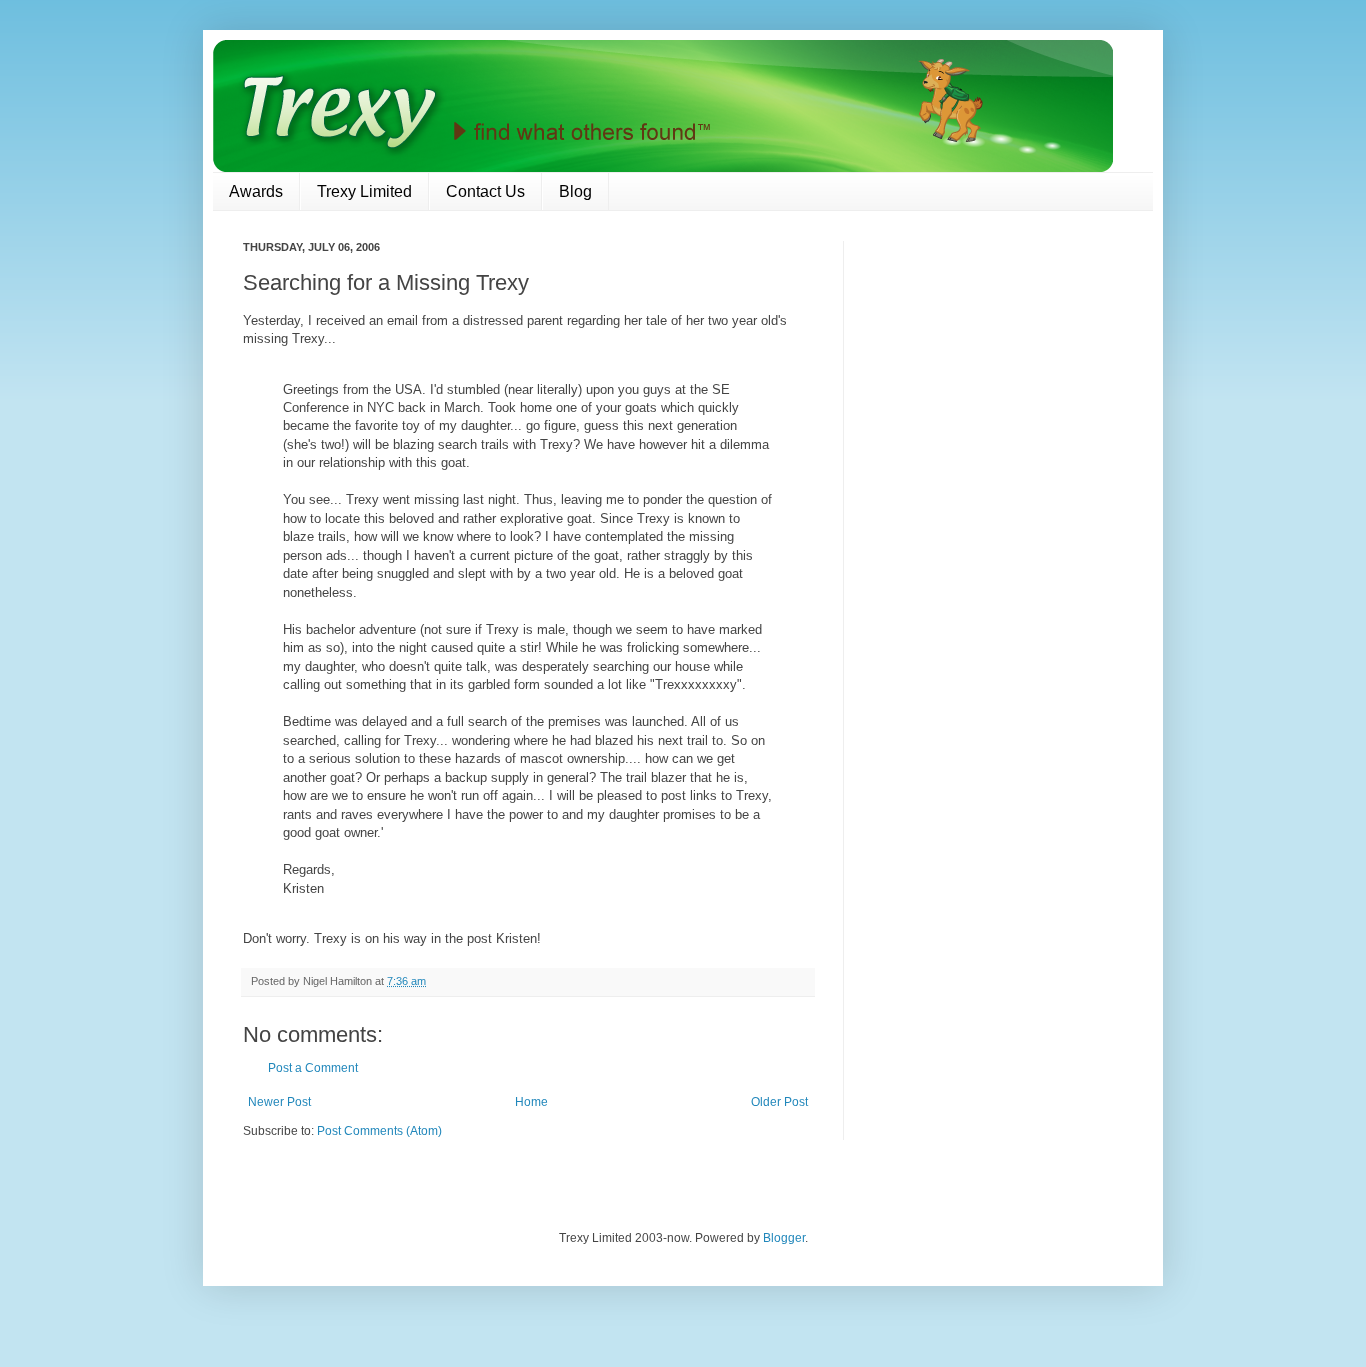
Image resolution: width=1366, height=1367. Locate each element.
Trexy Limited (364, 191)
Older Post (779, 1102)
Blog (575, 191)
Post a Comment (313, 1068)
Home (531, 1102)
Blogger (784, 1238)
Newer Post (279, 1102)
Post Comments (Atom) (379, 1131)
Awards (256, 191)
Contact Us (485, 191)
